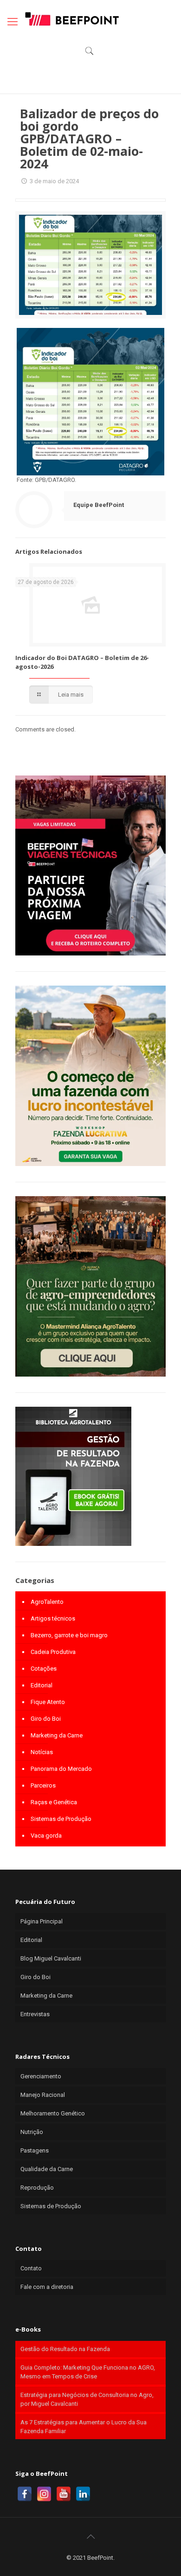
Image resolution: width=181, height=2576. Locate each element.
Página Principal (42, 1921)
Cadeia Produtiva (53, 1652)
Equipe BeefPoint (99, 505)
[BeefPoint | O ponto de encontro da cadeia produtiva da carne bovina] (71, 19)
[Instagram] (44, 2494)
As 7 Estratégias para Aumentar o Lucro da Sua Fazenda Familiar (84, 2427)
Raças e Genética (54, 1802)
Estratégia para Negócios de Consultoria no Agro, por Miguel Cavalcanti (87, 2399)
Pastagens (35, 2150)
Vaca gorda (46, 1836)
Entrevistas (35, 2014)
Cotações (44, 1669)
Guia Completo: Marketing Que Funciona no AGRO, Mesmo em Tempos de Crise (88, 2372)
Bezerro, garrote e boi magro (69, 1635)
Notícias (42, 1752)
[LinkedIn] (83, 2494)
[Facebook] (25, 2494)
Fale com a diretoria (47, 2287)
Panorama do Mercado (61, 1769)
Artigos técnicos (53, 1618)
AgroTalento (47, 1602)
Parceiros (43, 1785)
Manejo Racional (43, 2095)
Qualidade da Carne (47, 2169)
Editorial (42, 1685)
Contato (31, 2268)
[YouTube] (64, 2494)
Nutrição (32, 2132)
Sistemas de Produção (61, 1819)
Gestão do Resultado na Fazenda (65, 2349)
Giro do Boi (46, 1719)
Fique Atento (48, 1702)
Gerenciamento (41, 2076)
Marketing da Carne (57, 1735)
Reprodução (37, 2188)
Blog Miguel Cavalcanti (51, 1958)
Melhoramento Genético (53, 2113)
